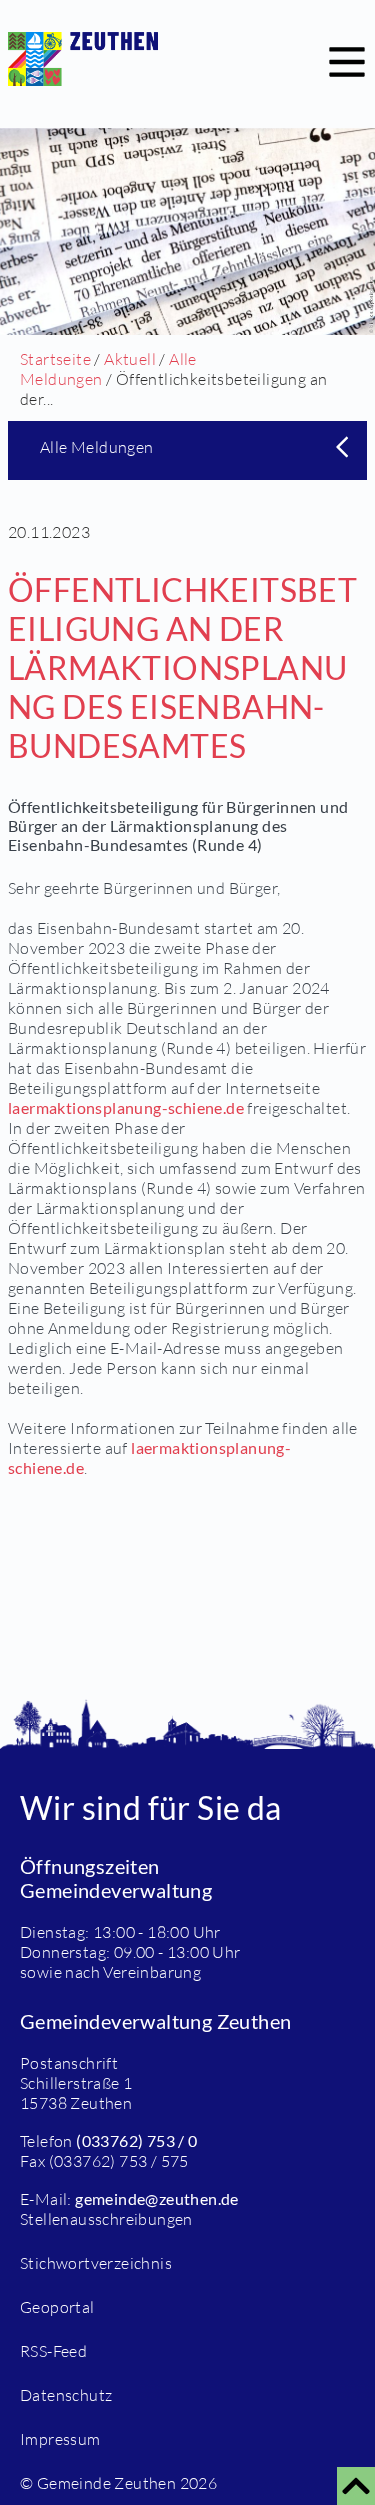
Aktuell (130, 359)
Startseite (55, 359)
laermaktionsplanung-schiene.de (126, 1107)
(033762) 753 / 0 (136, 2140)
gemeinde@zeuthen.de (157, 2198)
